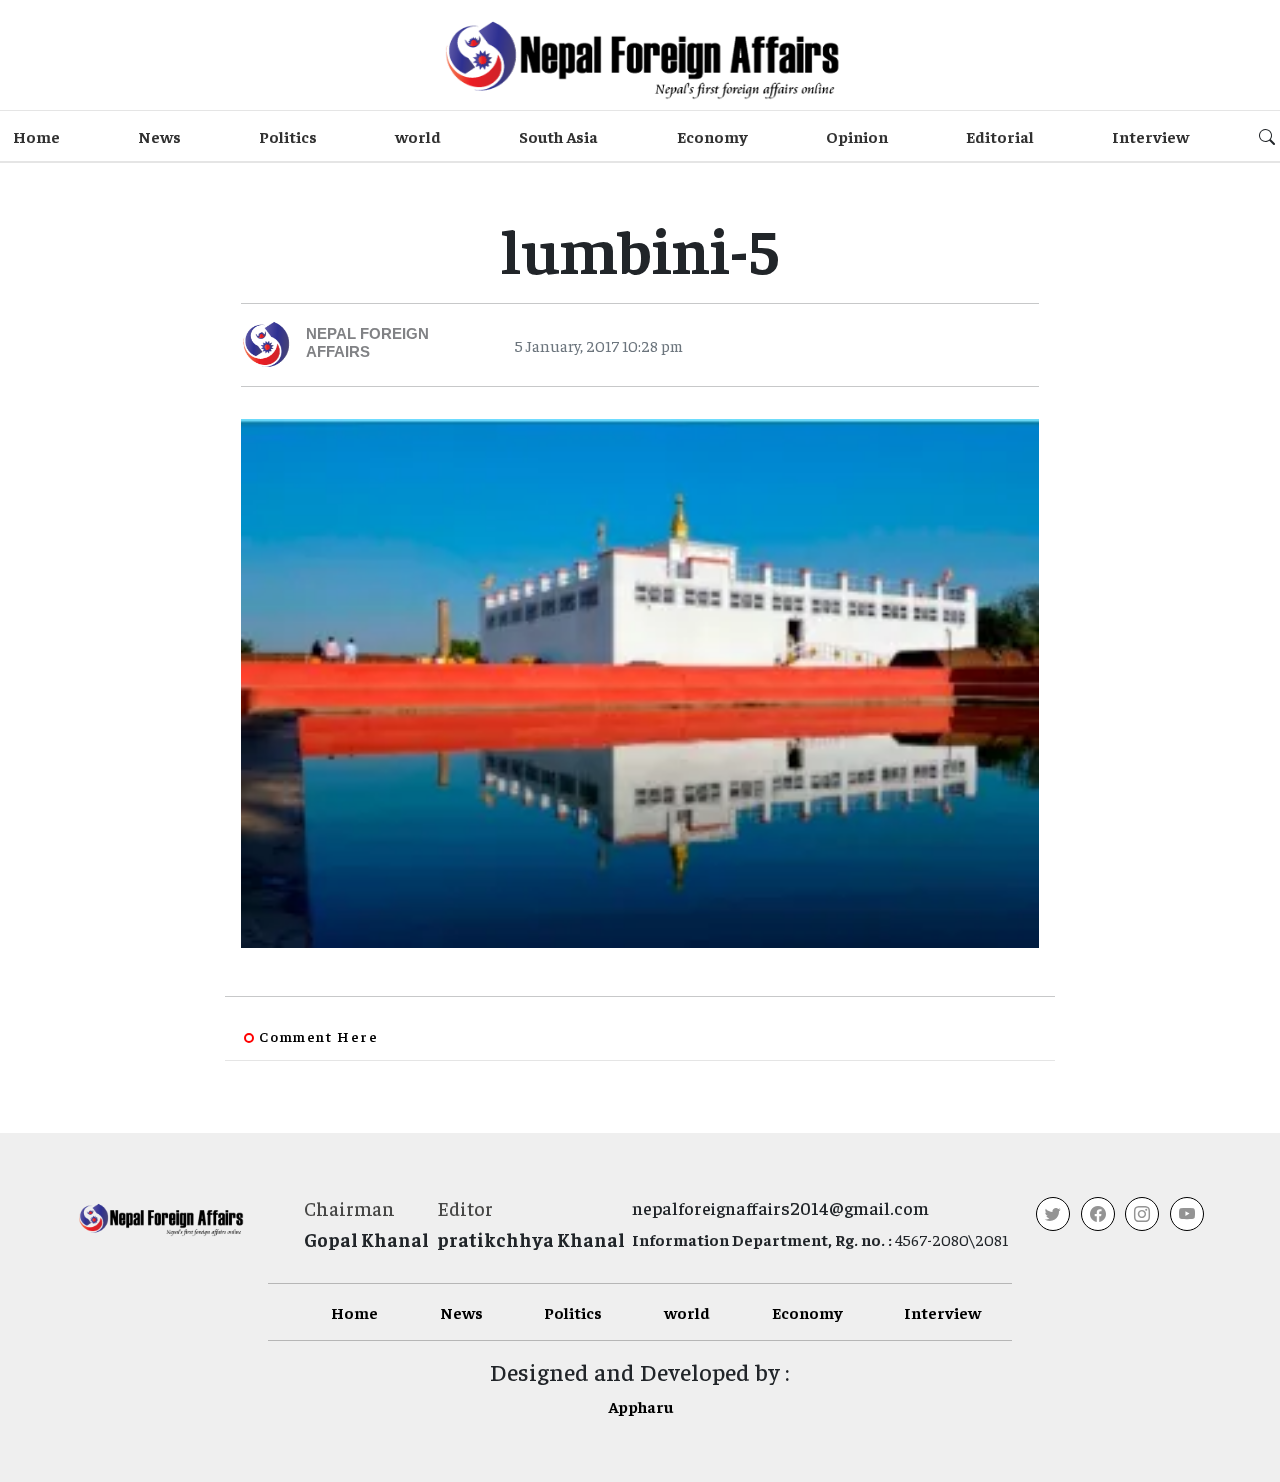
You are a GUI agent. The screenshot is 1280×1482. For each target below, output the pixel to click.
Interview (1150, 136)
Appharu (640, 1406)
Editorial (1000, 136)
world (418, 136)
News (159, 136)
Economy (712, 136)
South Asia (558, 136)
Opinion (857, 136)
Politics (288, 136)
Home (36, 136)
